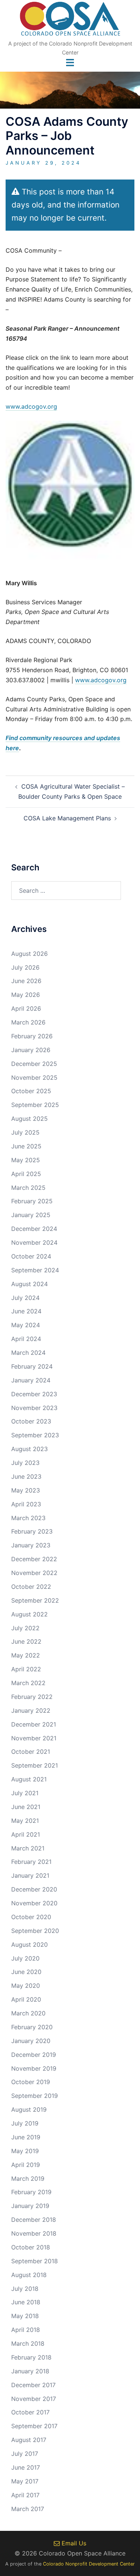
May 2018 (25, 2316)
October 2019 (31, 2082)
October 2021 (31, 1752)
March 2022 (28, 1683)
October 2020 (31, 1917)
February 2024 (32, 1366)
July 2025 (25, 1132)
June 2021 (26, 1807)
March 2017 (28, 2509)
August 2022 (29, 1614)
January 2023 (31, 1545)
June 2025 (26, 1146)
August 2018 (29, 2275)
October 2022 (31, 1587)
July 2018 (25, 2289)
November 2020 (34, 1903)
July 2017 (25, 2454)
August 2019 (29, 2109)
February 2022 (32, 1697)
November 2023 (34, 1408)
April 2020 (26, 1999)
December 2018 (34, 2220)
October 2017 (30, 2412)
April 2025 (26, 1174)
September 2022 (35, 1600)
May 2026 (26, 995)
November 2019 (34, 2068)
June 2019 (26, 2137)
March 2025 (28, 1188)
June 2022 (26, 1641)
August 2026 (29, 954)
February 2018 (31, 2357)
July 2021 (25, 1793)
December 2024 (34, 1229)
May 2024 (26, 1325)
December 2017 (33, 2385)
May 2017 (25, 2481)
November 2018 (34, 2233)
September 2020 (35, 1931)
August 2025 (29, 1119)
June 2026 (26, 981)
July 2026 (25, 967)
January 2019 (30, 2206)
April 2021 (26, 1834)
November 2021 (34, 1738)
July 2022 (25, 1628)
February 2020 (32, 2027)
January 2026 (31, 1050)
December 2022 (34, 1559)
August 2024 (29, 1284)
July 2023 (25, 1463)
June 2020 (26, 1972)
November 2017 (34, 2399)
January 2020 (31, 2041)
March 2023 (28, 1518)
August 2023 (29, 1449)
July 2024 (25, 1298)
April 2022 (26, 1669)
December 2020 (34, 1889)
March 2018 (28, 2343)
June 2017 (26, 2467)
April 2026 (26, 1008)
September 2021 (35, 1765)
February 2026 (32, 1036)
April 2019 (26, 2165)
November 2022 (34, 1573)
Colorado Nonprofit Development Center (89, 2564)
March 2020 (28, 2013)
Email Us (73, 2543)
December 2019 (34, 2055)
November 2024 (34, 1242)
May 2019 (25, 2151)
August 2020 (29, 1945)
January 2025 (31, 1215)
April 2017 (25, 2495)
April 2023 (26, 1504)
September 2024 (35, 1270)
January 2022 (31, 1710)
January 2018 (30, 2371)
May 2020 (26, 1986)
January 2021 (30, 1875)
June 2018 (26, 2302)
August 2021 (29, 1779)
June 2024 (26, 1311)
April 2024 (26, 1339)
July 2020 (25, 1958)
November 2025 (34, 1078)
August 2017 (29, 2440)
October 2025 (31, 1091)
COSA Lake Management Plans (67, 818)
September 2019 (35, 2096)
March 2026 (28, 1022)
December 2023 (34, 1394)
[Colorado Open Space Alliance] (70, 21)
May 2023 (26, 1490)
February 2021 (31, 1862)
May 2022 (26, 1655)
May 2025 (26, 1160)
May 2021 (25, 1821)
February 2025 (32, 1201)
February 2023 (32, 1531)
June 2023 (26, 1476)
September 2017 (34, 2426)
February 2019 (31, 2192)
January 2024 (31, 1380)
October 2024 (31, 1256)
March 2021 (28, 1848)
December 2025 (34, 1064)
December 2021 (34, 1724)
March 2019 (28, 2179)
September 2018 (35, 2261)
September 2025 (35, 1105)
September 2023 (35, 1435)
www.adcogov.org (31, 406)
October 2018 (31, 2247)
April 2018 (26, 2330)
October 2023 (31, 1421)
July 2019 (25, 2123)
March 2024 (28, 1353)
